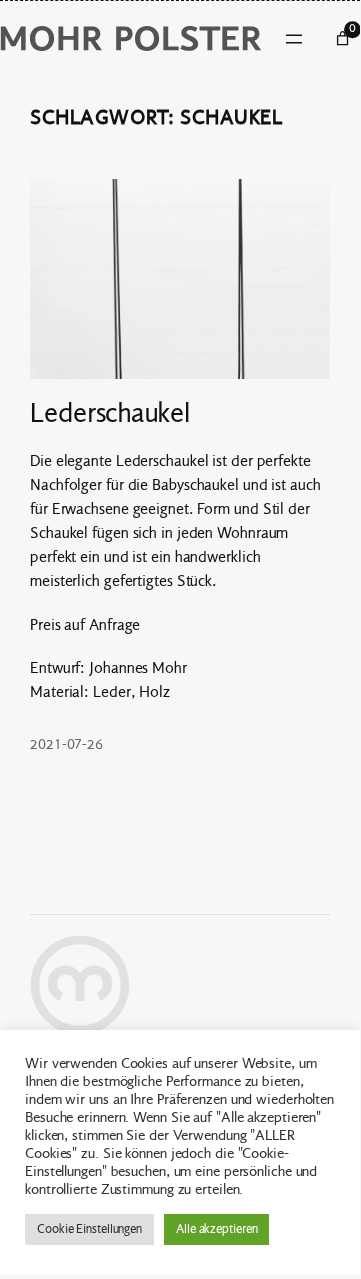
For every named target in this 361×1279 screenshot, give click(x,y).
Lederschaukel (110, 414)
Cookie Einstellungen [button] (89, 1229)
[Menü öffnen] (294, 39)
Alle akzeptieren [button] (216, 1229)
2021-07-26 (66, 744)
